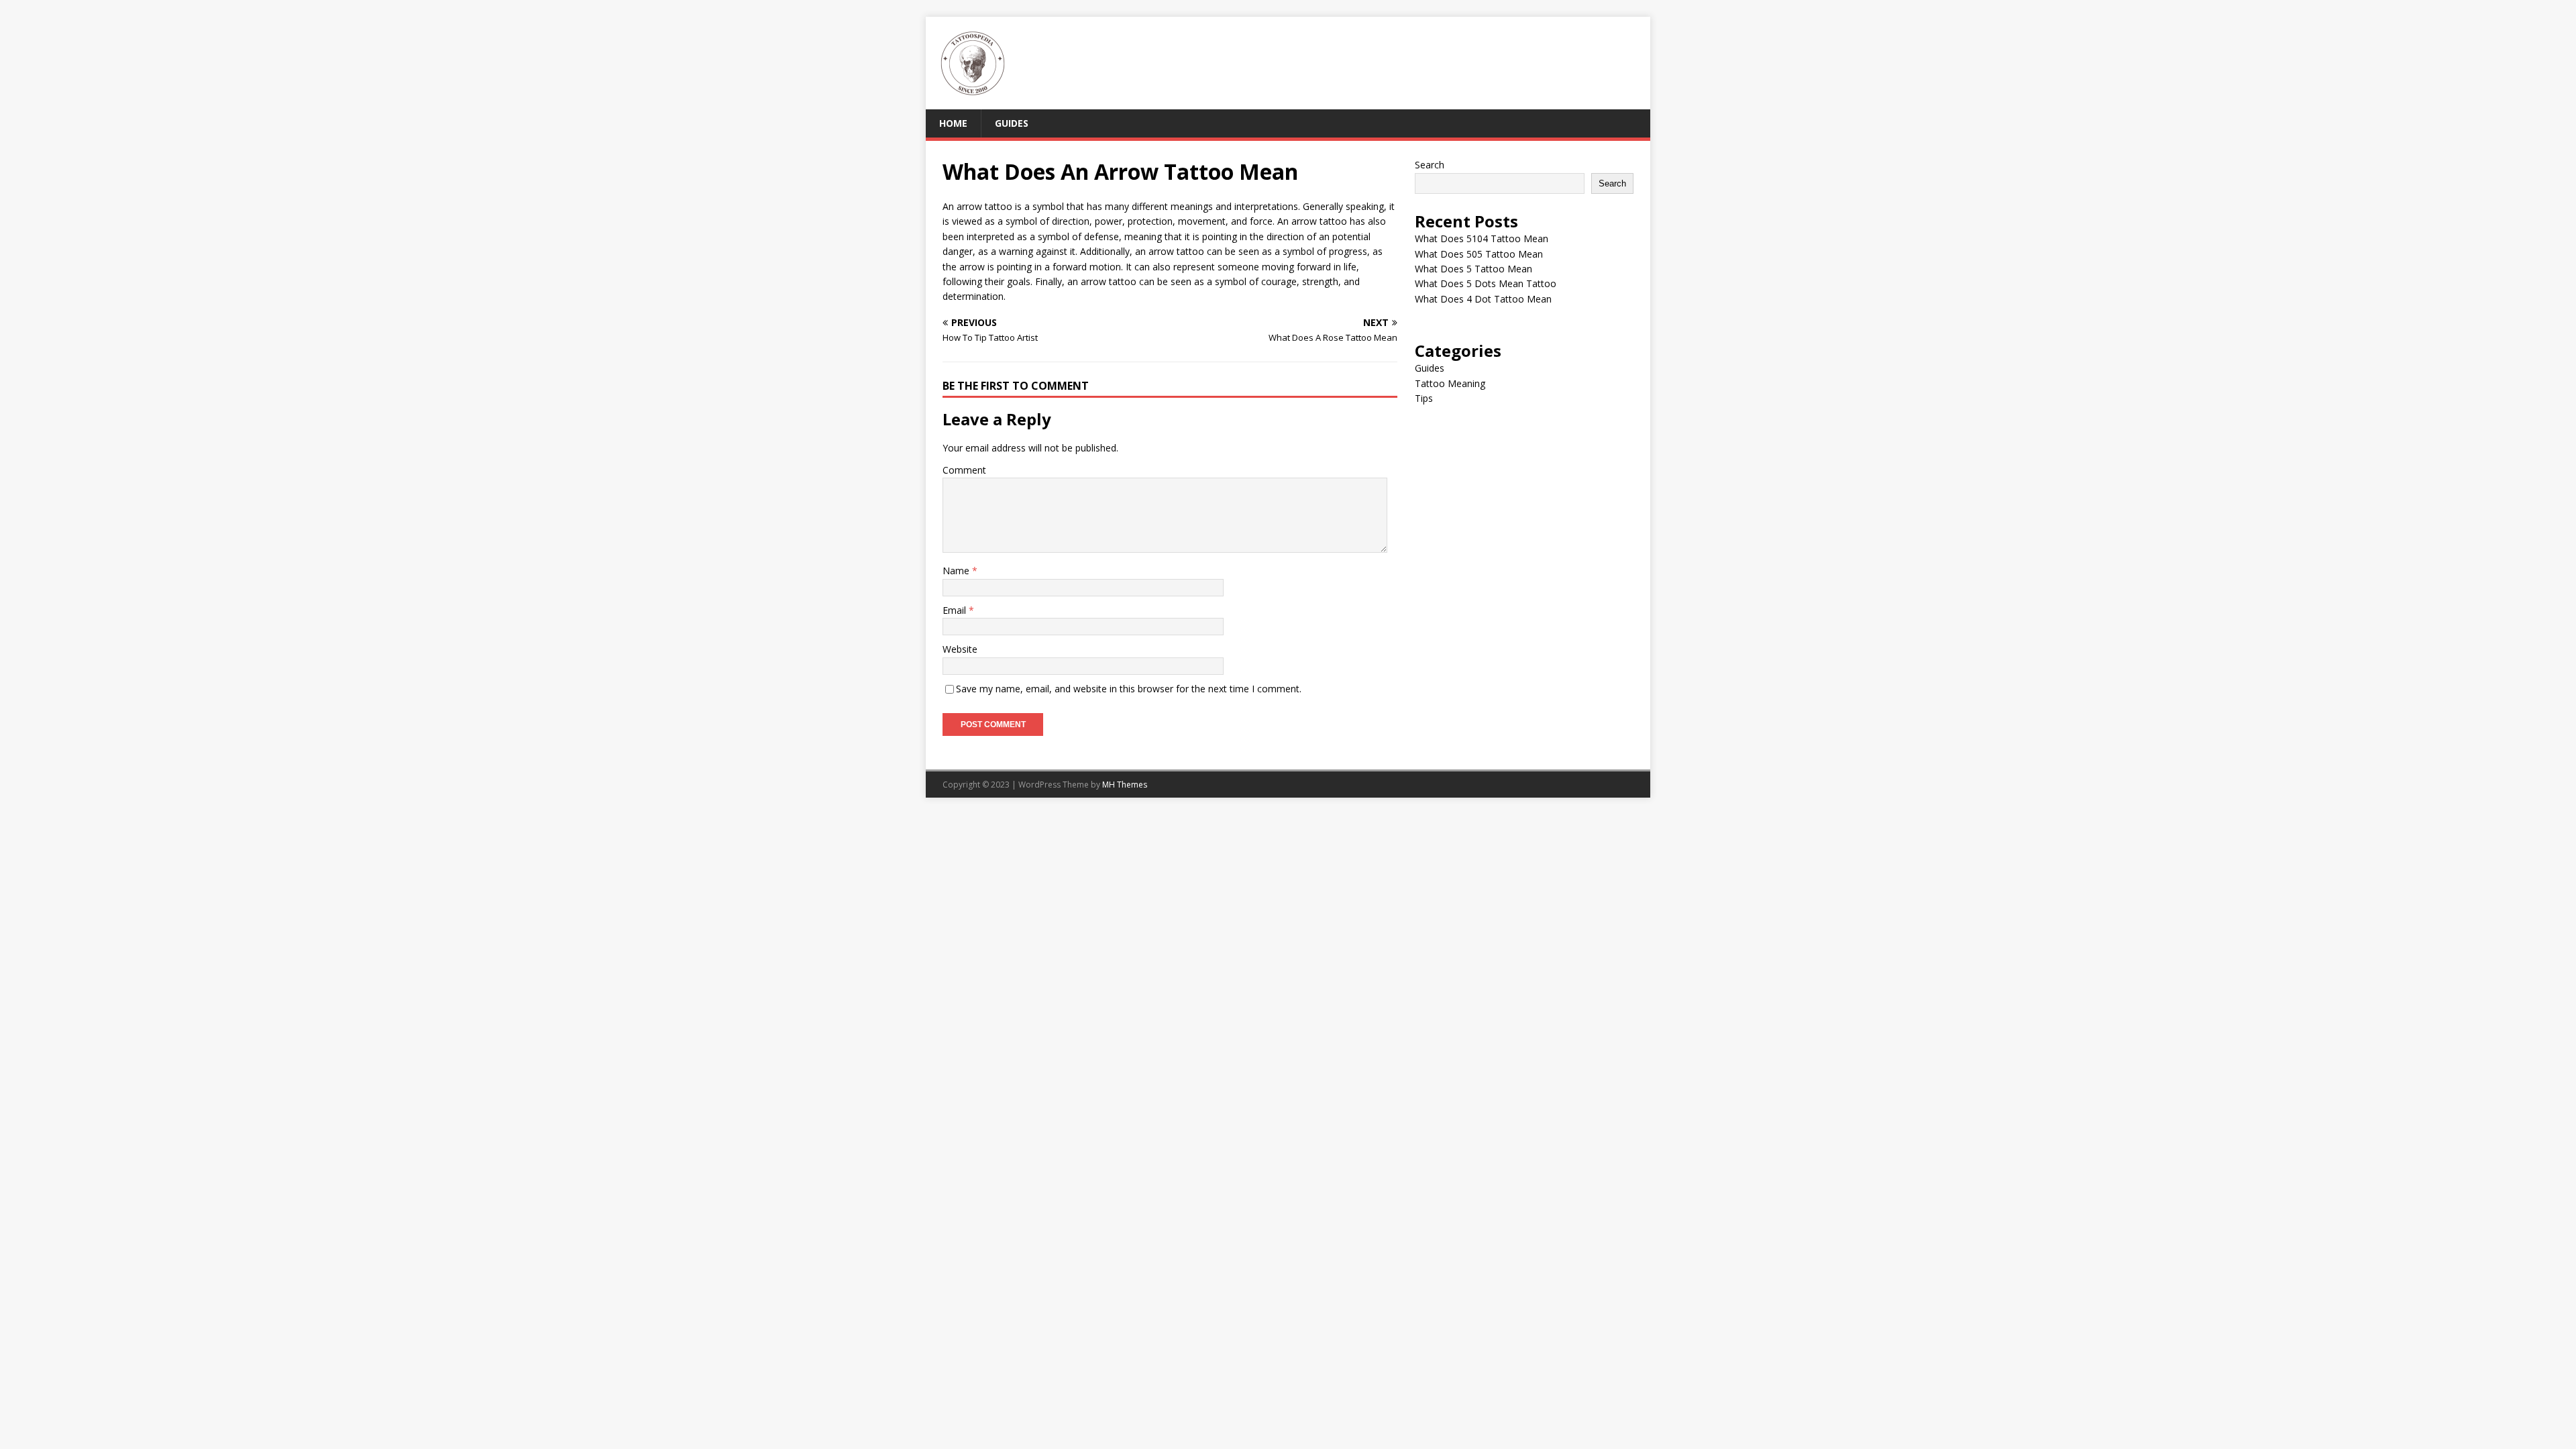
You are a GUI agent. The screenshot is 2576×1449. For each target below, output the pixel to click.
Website (960, 649)
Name (957, 571)
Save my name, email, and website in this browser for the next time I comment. (1129, 689)
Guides (1012, 123)
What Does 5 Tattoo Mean (1473, 269)
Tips (1424, 398)
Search (1430, 165)
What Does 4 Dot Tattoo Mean (1483, 299)
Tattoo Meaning (1450, 383)
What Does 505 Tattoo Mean (1479, 254)
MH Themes (1125, 785)
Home (953, 123)
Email (956, 610)
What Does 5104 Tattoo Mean (1482, 238)
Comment (964, 470)
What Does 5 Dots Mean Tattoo (1486, 283)
